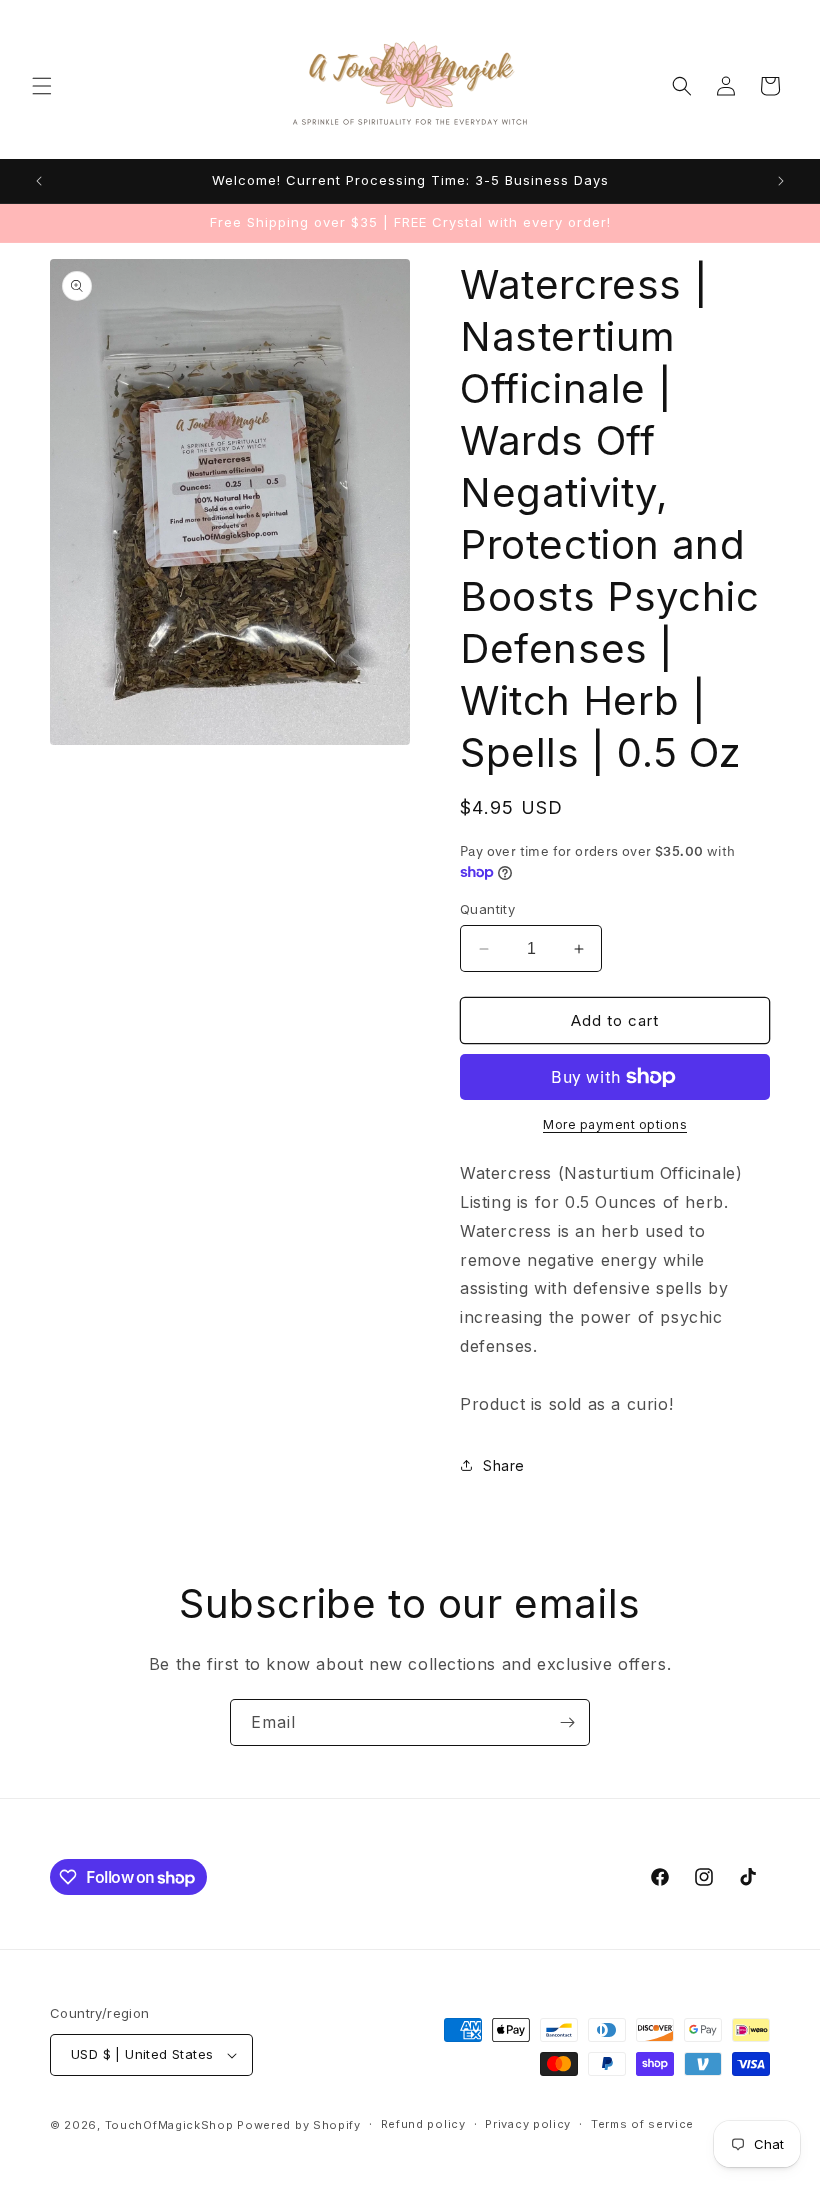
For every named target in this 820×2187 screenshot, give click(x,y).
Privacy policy (528, 2124)
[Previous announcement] (39, 181)
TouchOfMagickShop (169, 2125)
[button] (42, 86)
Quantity (487, 909)
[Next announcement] (781, 181)
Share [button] (504, 1465)
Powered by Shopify (299, 2125)
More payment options (615, 1124)
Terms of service (642, 2124)
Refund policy (423, 2124)
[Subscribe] (567, 1722)
